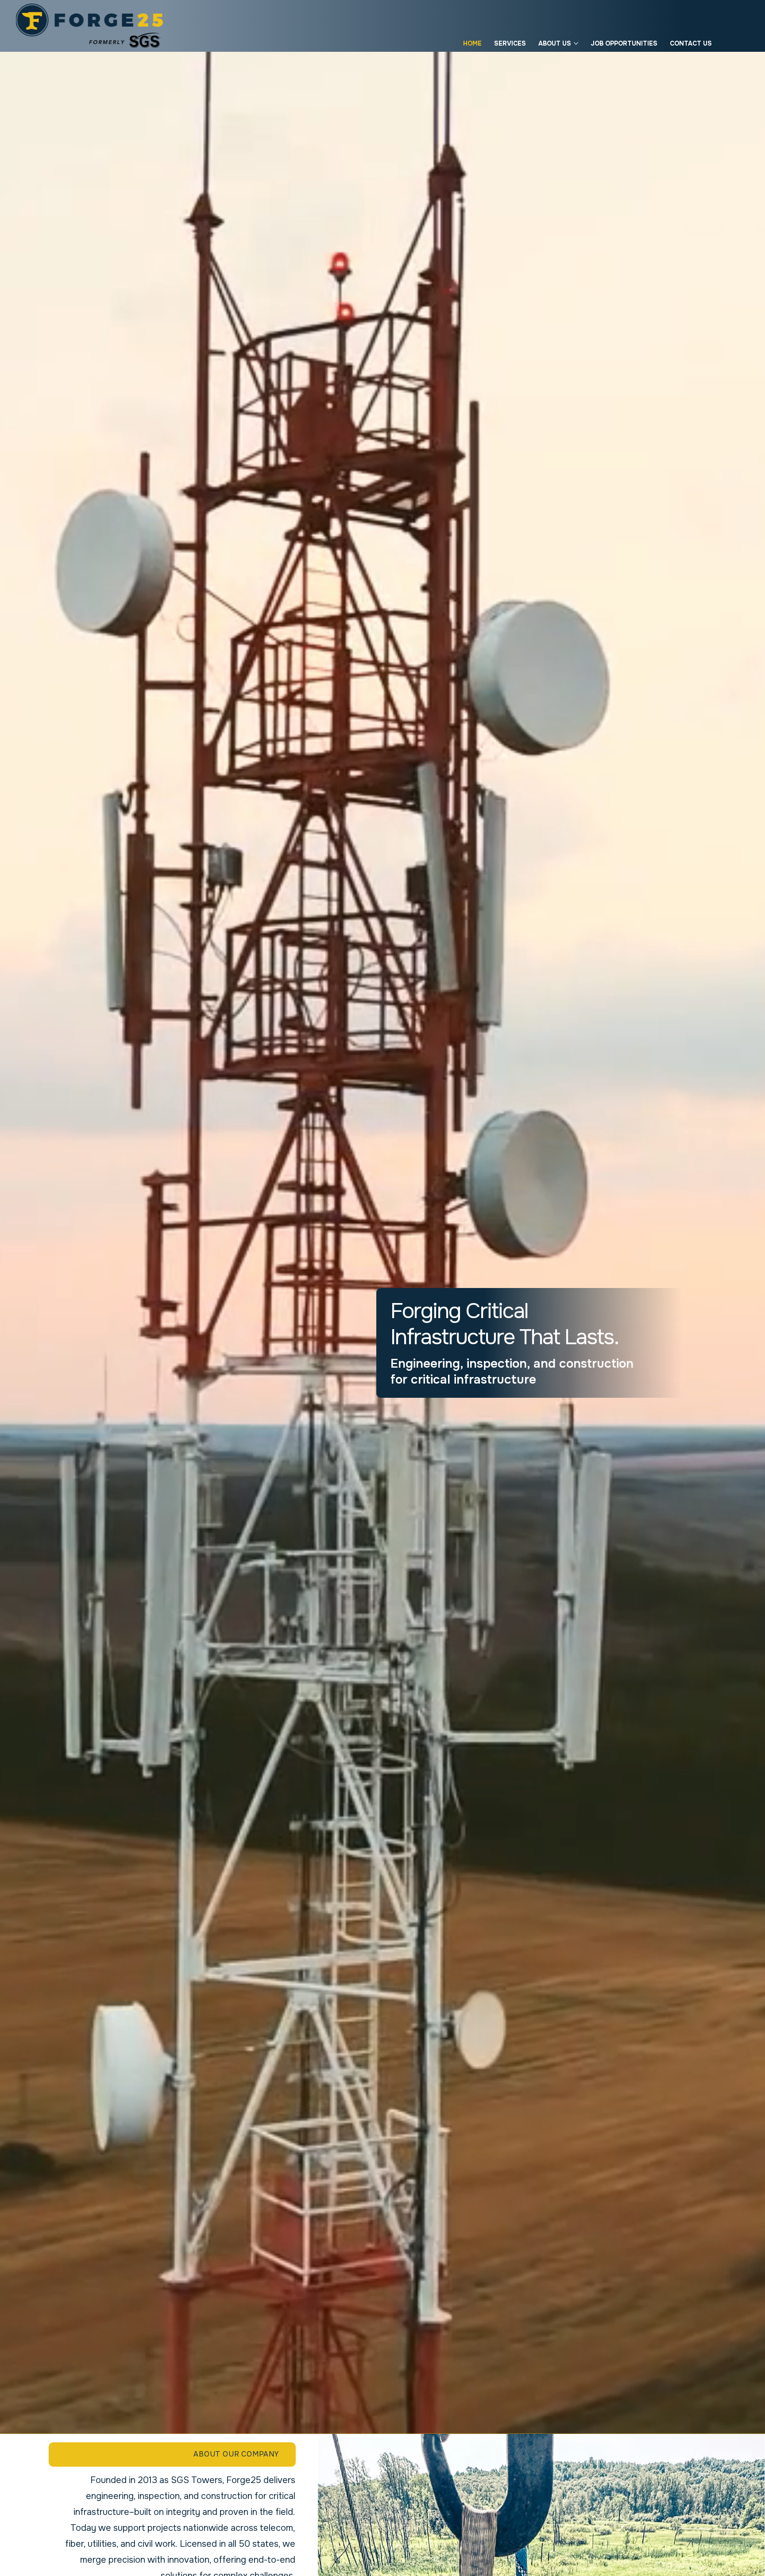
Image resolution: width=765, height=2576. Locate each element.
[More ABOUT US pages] (576, 43)
